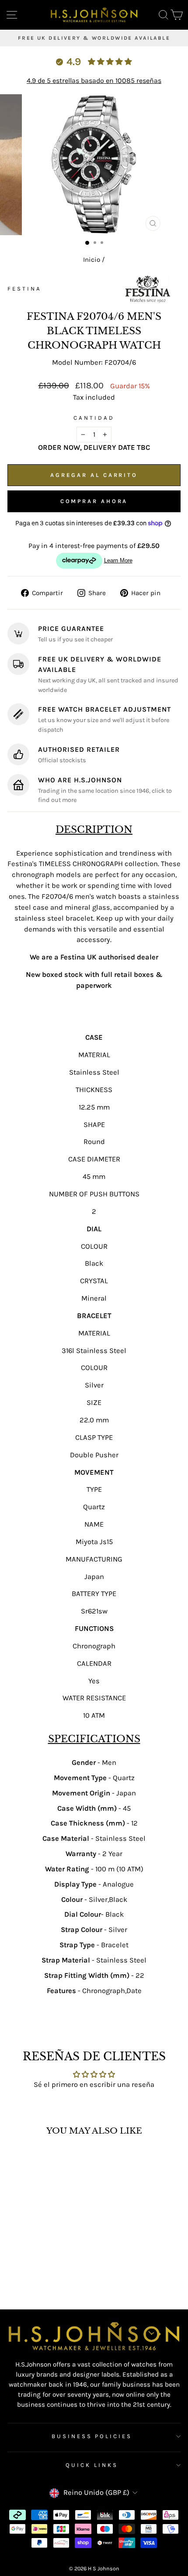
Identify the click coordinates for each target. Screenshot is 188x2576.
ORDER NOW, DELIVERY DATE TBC (94, 447)
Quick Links (92, 2465)
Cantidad (94, 418)
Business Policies (92, 2436)
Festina (24, 289)
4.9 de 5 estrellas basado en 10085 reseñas (94, 80)
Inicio (92, 260)
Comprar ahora (94, 501)
